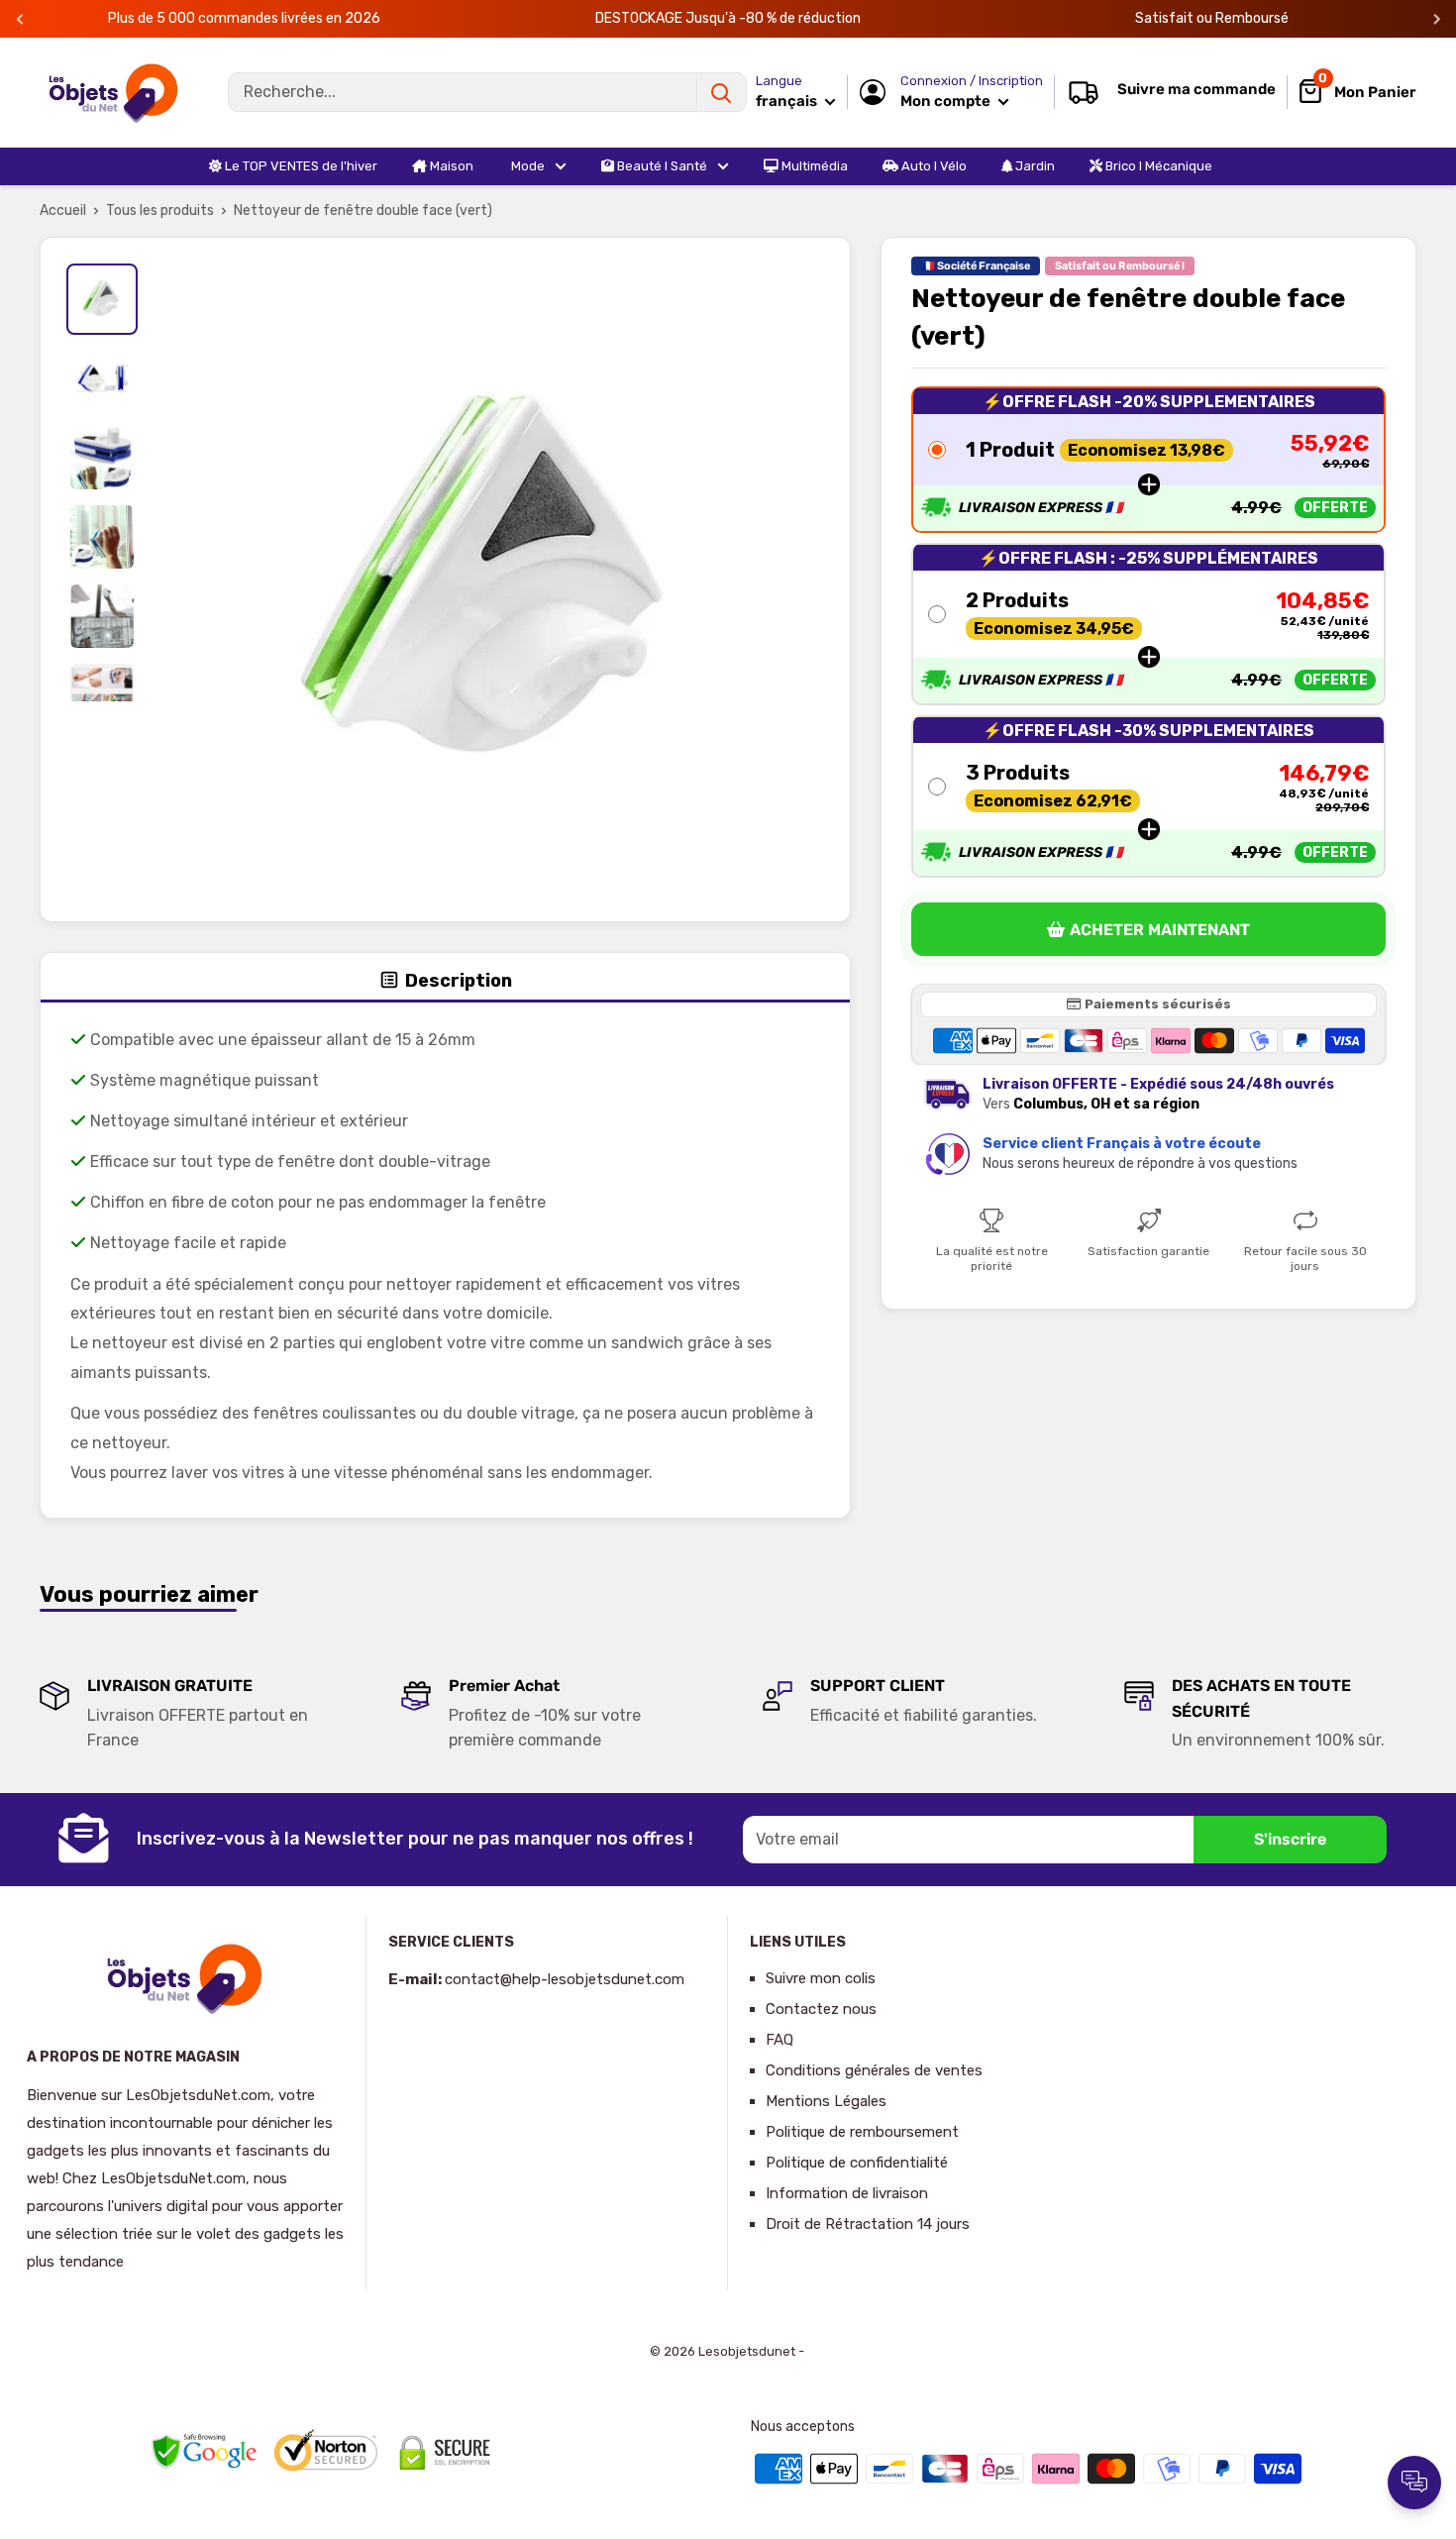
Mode (526, 166)
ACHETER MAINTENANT (1160, 930)
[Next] (1437, 19)
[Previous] (20, 19)
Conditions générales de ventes (874, 2070)
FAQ (780, 2040)
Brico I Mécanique (1157, 166)
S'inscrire (1290, 1839)
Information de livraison (847, 2193)
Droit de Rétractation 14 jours (868, 2224)
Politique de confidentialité (857, 2163)
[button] (1148, 459)
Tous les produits (160, 211)
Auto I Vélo (933, 166)
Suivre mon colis (821, 1978)
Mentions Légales (826, 2101)
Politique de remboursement (862, 2132)
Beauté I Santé (661, 166)
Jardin (1034, 166)
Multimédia (813, 166)
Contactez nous (821, 2009)
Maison (450, 166)
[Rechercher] (721, 92)
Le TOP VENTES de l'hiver (300, 166)
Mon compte (947, 101)
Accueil (63, 211)
